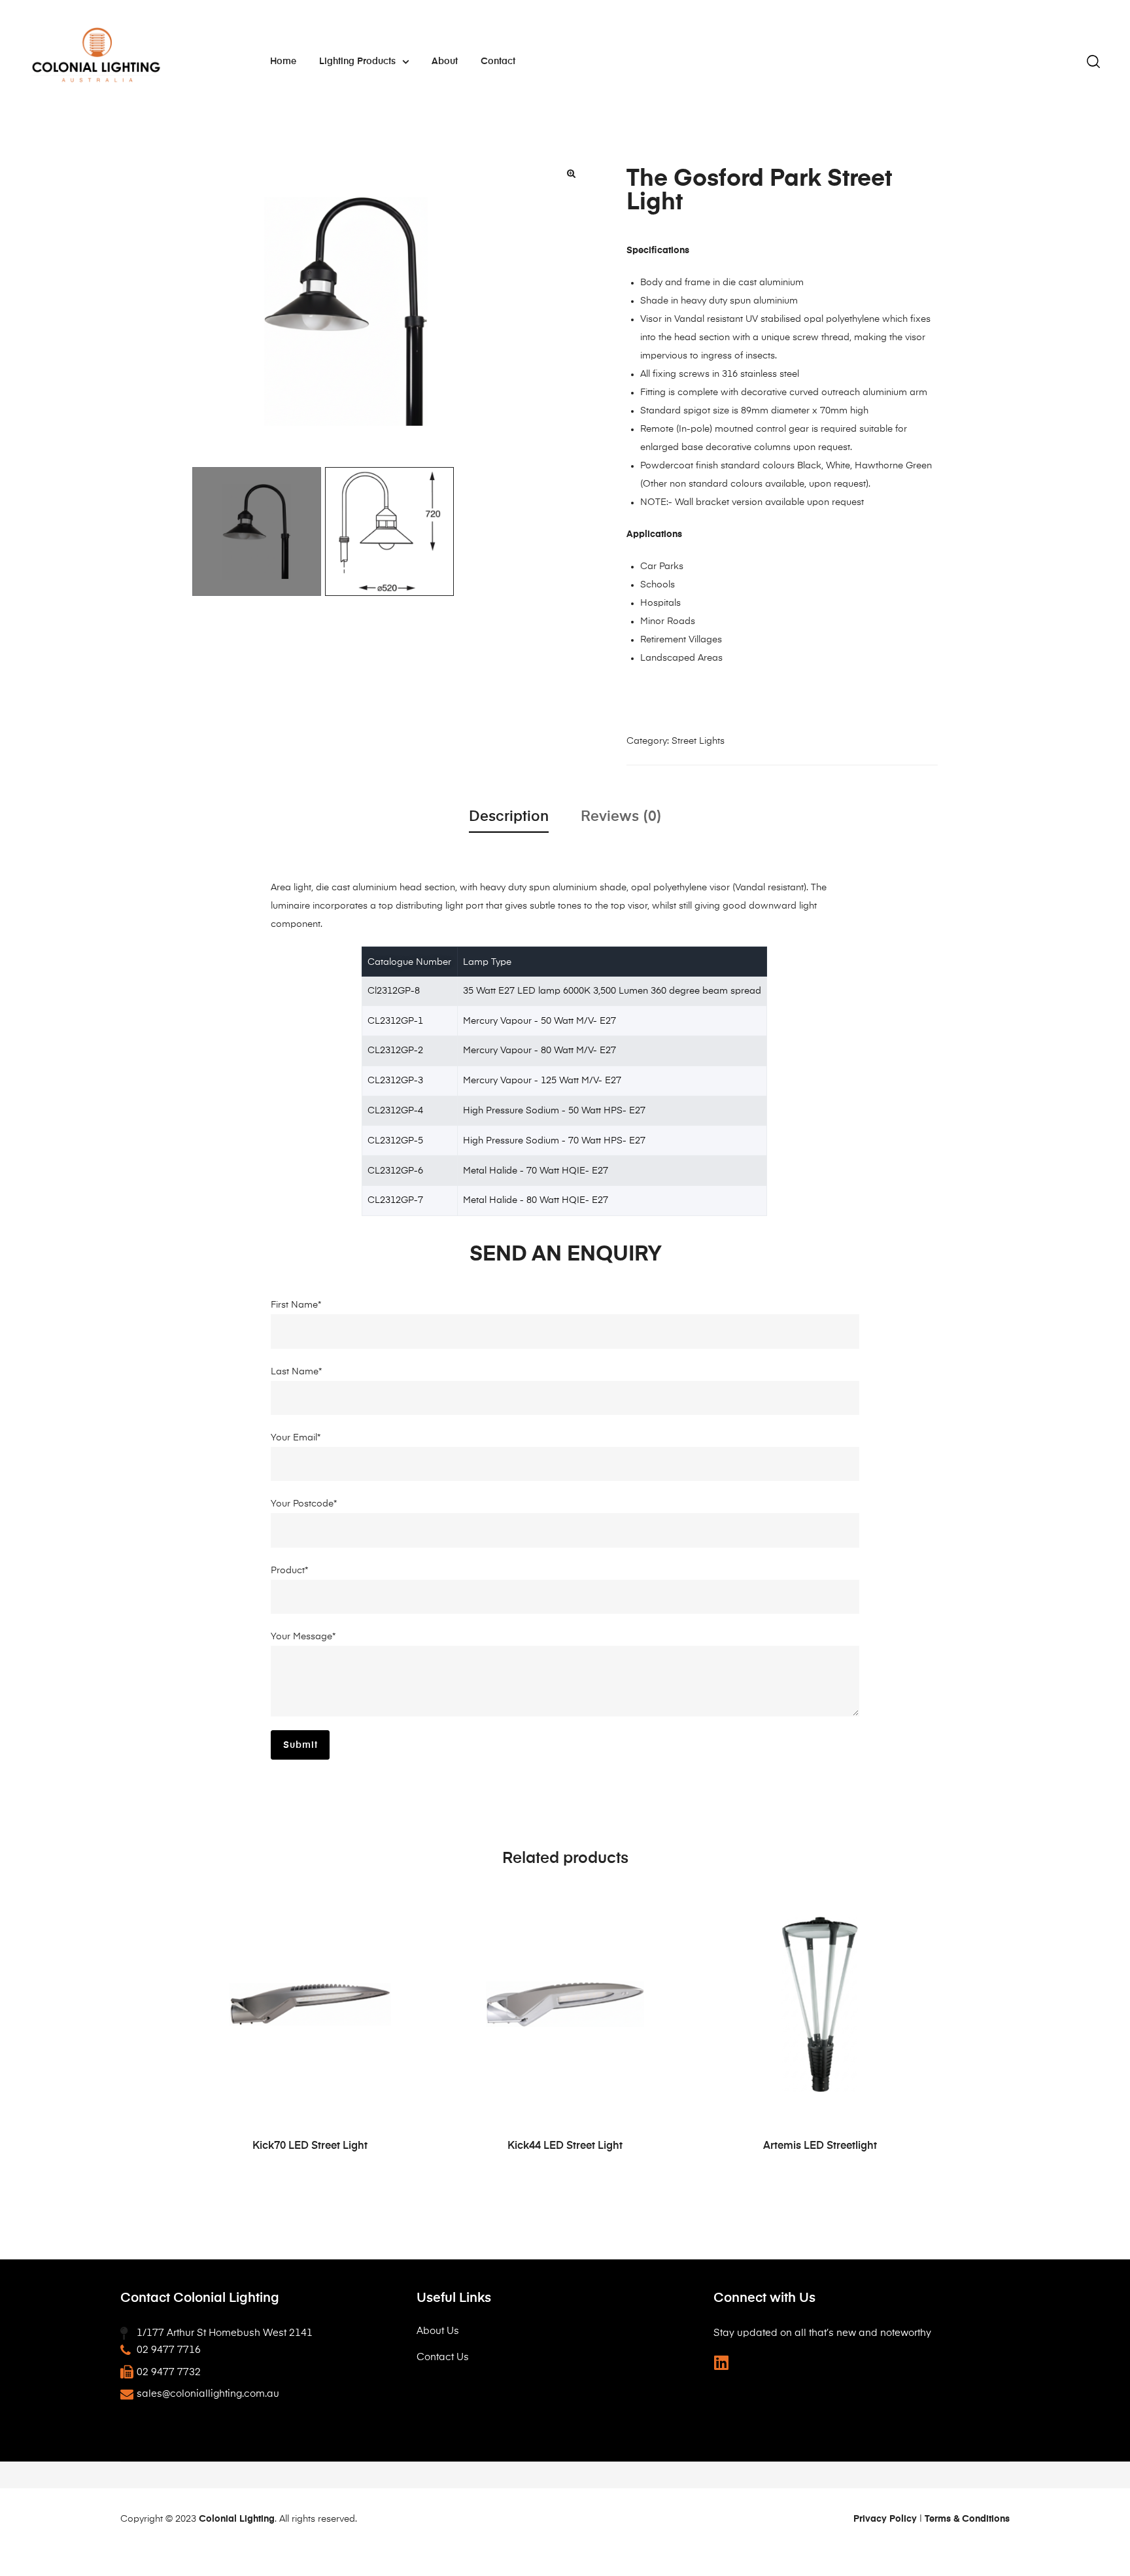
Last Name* (296, 1372)
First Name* (296, 1305)
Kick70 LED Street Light (310, 2146)
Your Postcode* (304, 1504)
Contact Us (443, 2357)
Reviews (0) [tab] (621, 817)
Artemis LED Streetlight (820, 2146)
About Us (438, 2331)
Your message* (303, 1637)
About (445, 61)
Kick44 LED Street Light (565, 2146)
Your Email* (296, 1438)
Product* (289, 1571)
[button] (572, 173)
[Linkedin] (722, 2362)
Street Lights (698, 741)
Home (283, 61)
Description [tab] (509, 817)
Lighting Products (357, 61)
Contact (498, 61)
